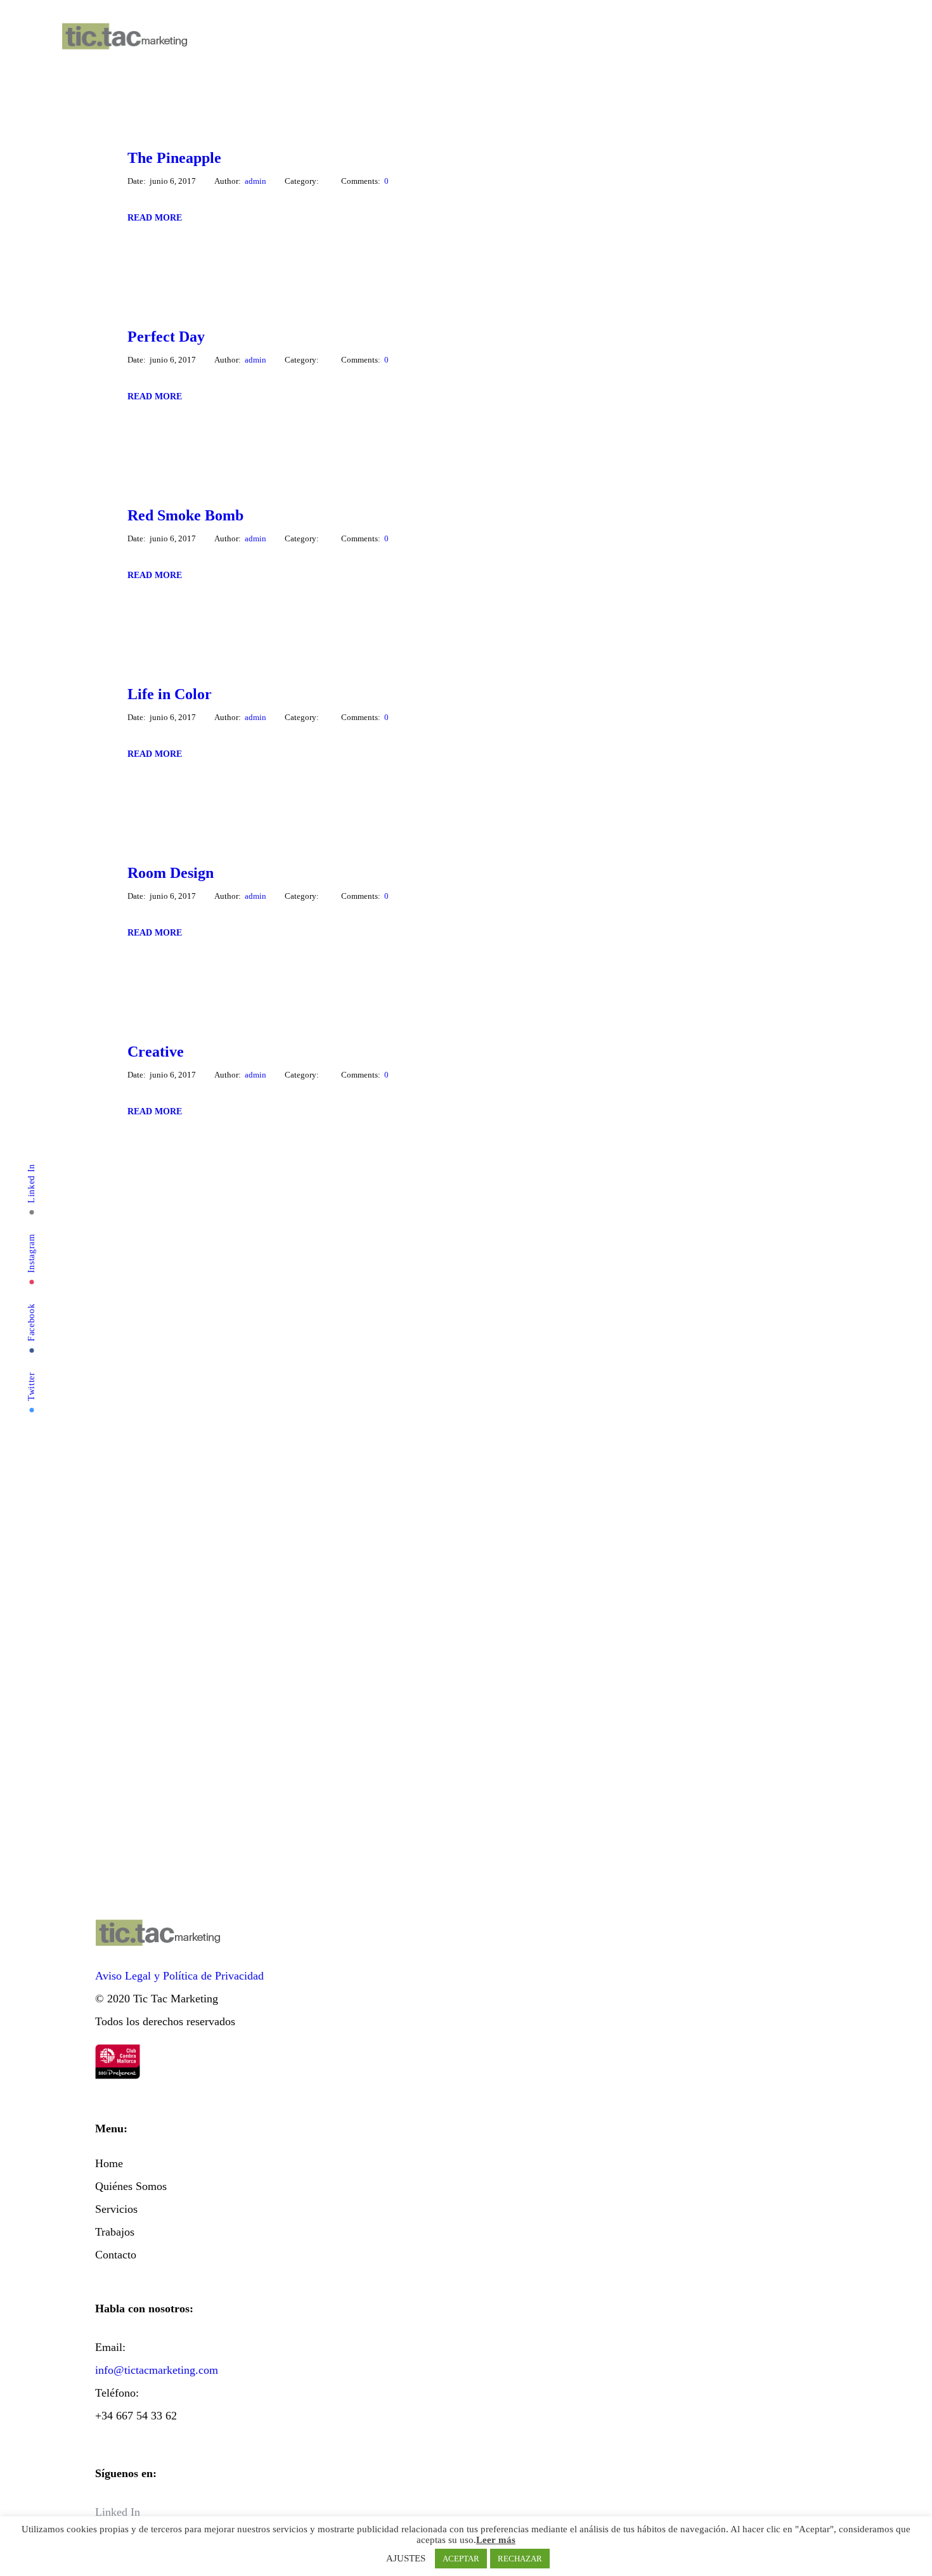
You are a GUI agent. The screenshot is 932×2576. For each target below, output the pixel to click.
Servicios (286, 38)
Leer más (496, 2540)
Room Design (171, 873)
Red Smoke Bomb (185, 515)
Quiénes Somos (249, 38)
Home (215, 38)
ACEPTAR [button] (461, 2559)
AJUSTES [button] (406, 2558)
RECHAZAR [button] (520, 2559)
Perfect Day (166, 337)
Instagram (31, 1253)
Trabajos (320, 38)
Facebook (31, 1323)
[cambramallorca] (118, 2056)
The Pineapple (174, 158)
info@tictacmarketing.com (157, 2370)
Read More (155, 218)
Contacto (353, 38)
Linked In (31, 1183)
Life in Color (170, 694)
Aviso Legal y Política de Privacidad (179, 1976)
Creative (156, 1052)
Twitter (31, 1386)
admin (256, 181)
